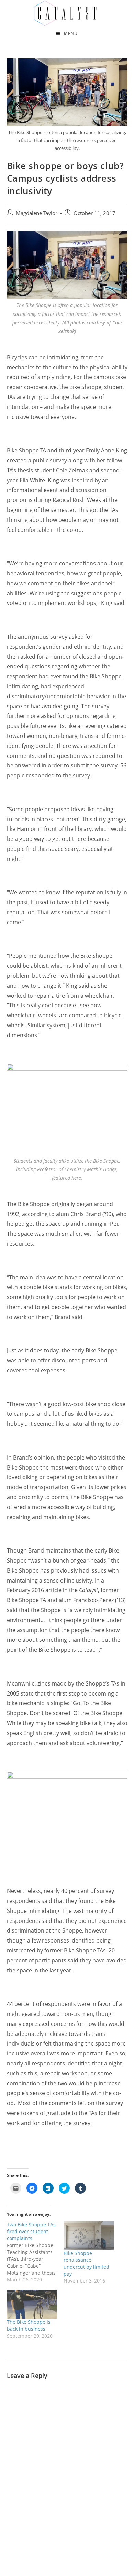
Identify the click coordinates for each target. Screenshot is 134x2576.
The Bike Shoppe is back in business (29, 2325)
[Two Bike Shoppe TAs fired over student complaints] (35, 2252)
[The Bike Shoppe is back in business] (32, 2304)
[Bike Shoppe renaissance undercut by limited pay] (89, 2235)
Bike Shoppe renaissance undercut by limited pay (86, 2263)
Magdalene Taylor (37, 213)
